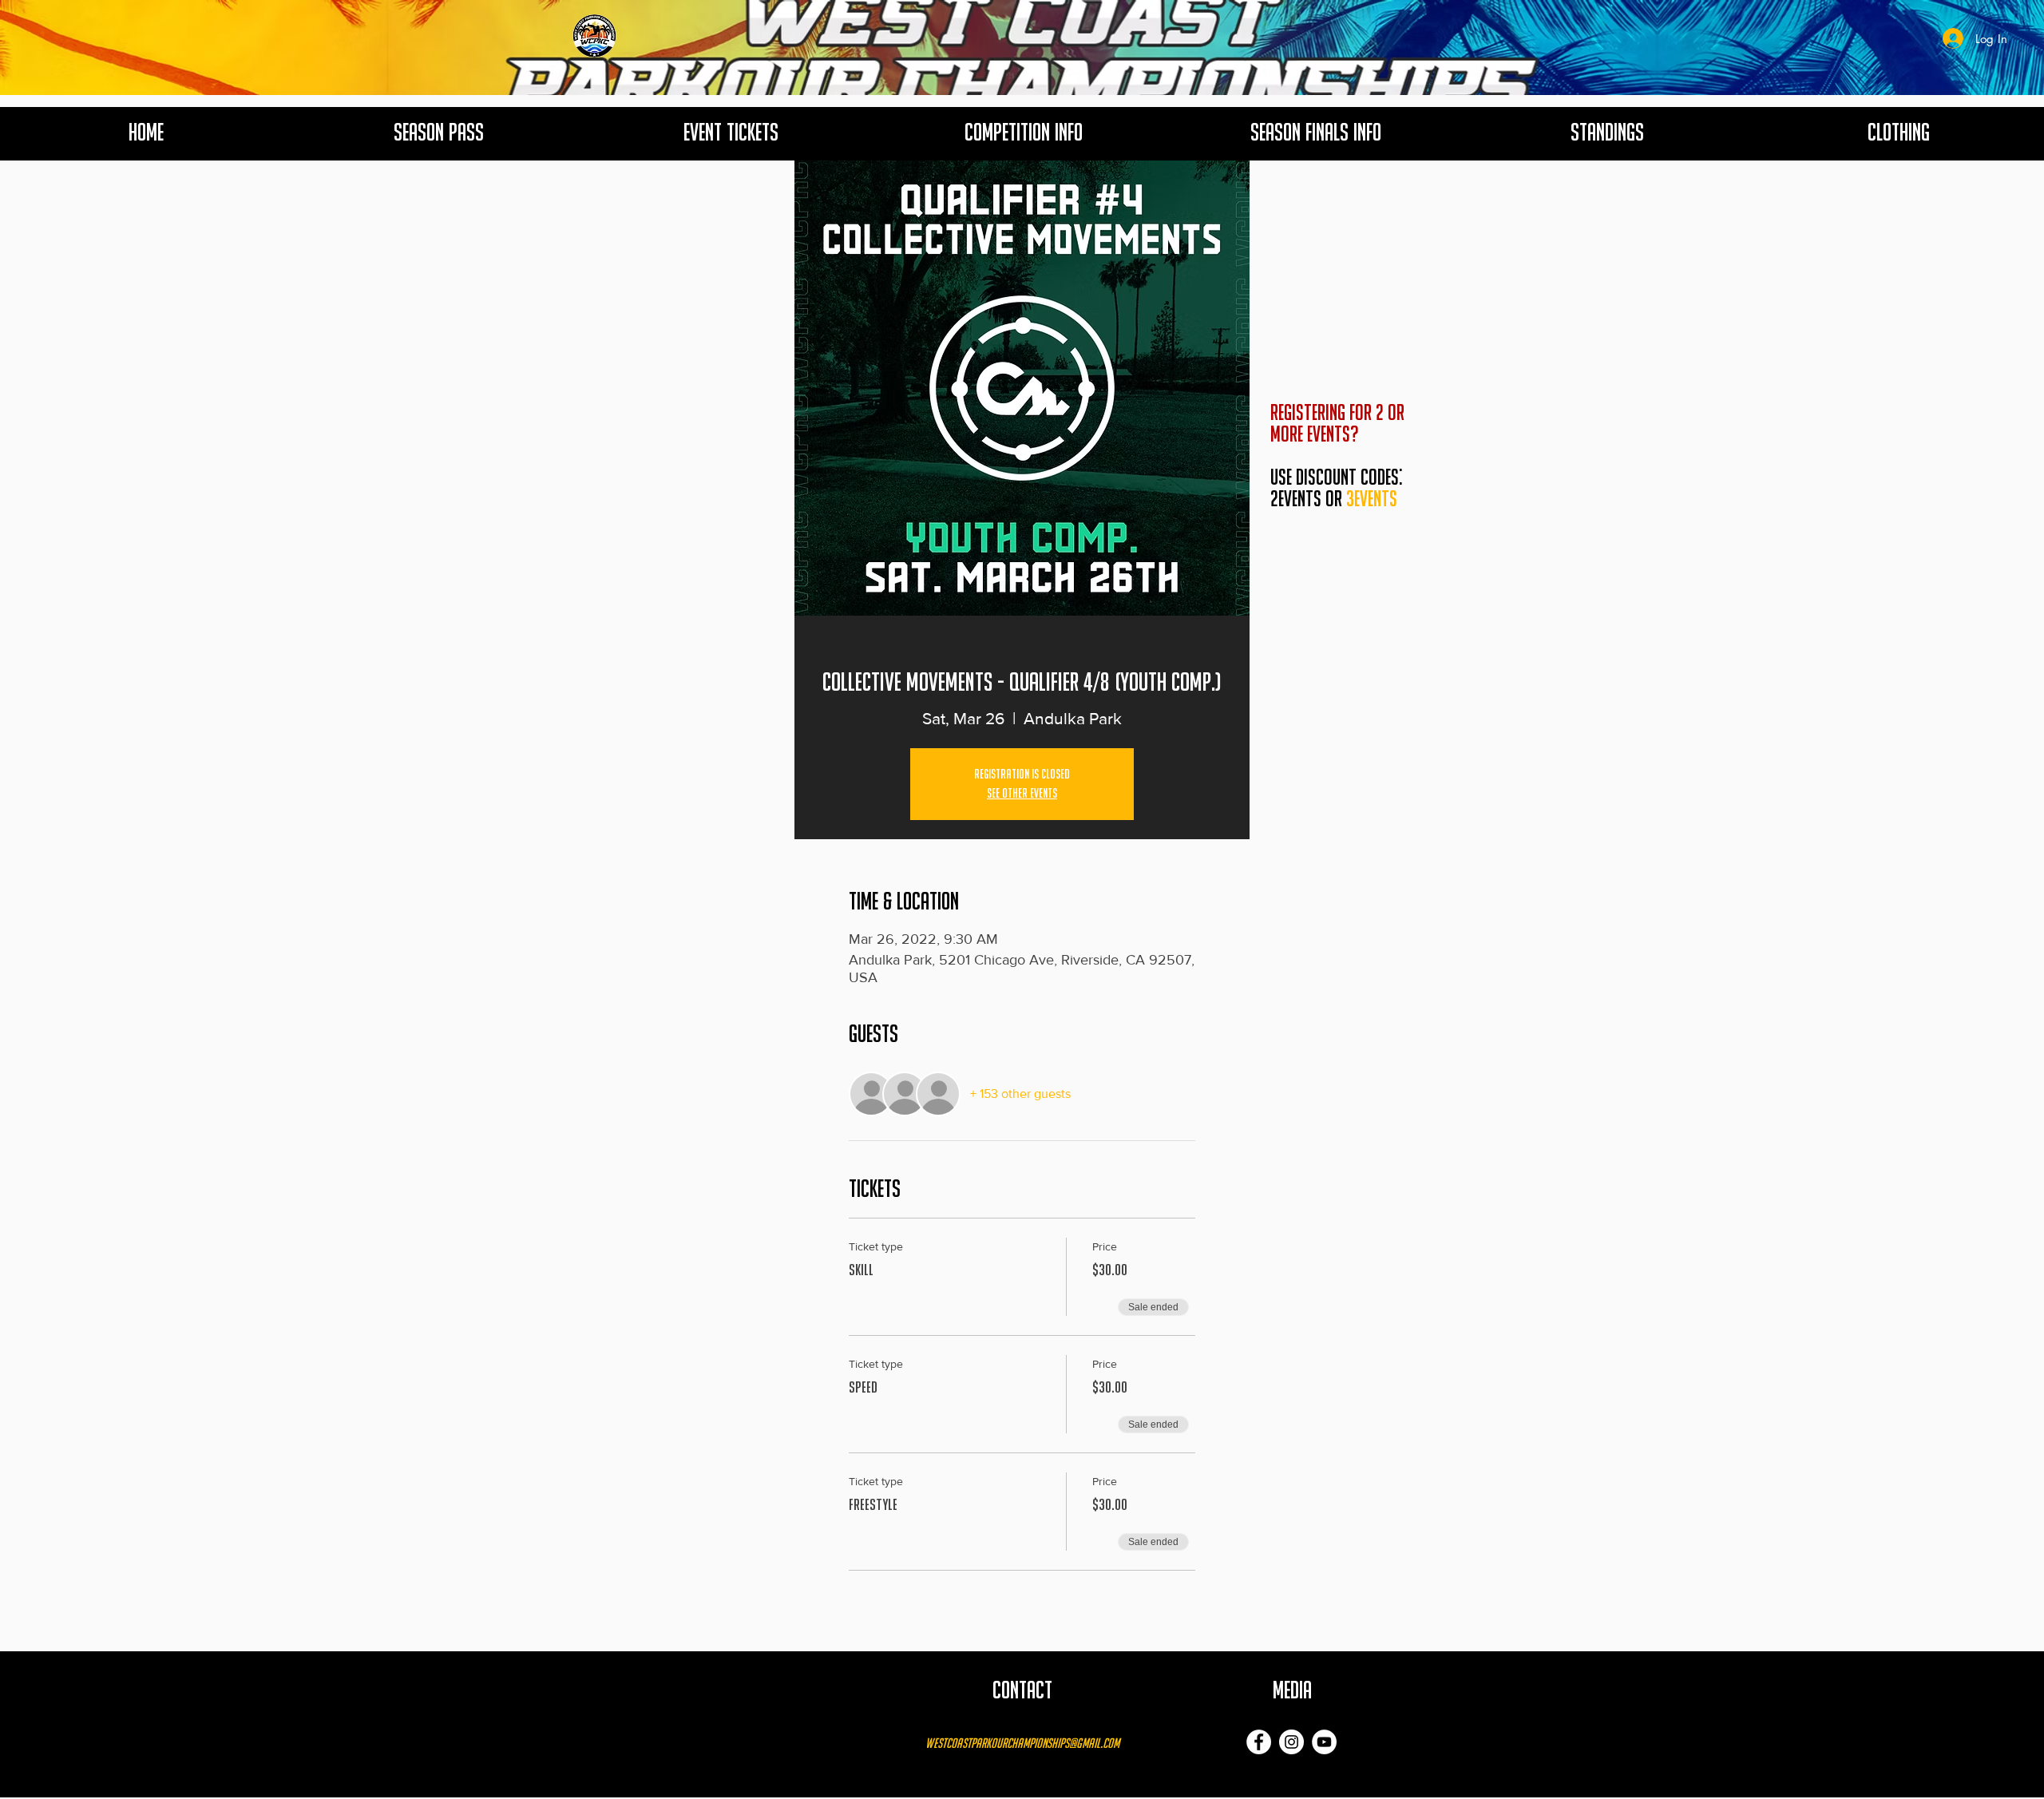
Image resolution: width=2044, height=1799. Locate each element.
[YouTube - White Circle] (1324, 1742)
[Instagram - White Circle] (1291, 1742)
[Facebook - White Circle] (1259, 1742)
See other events (1022, 794)
